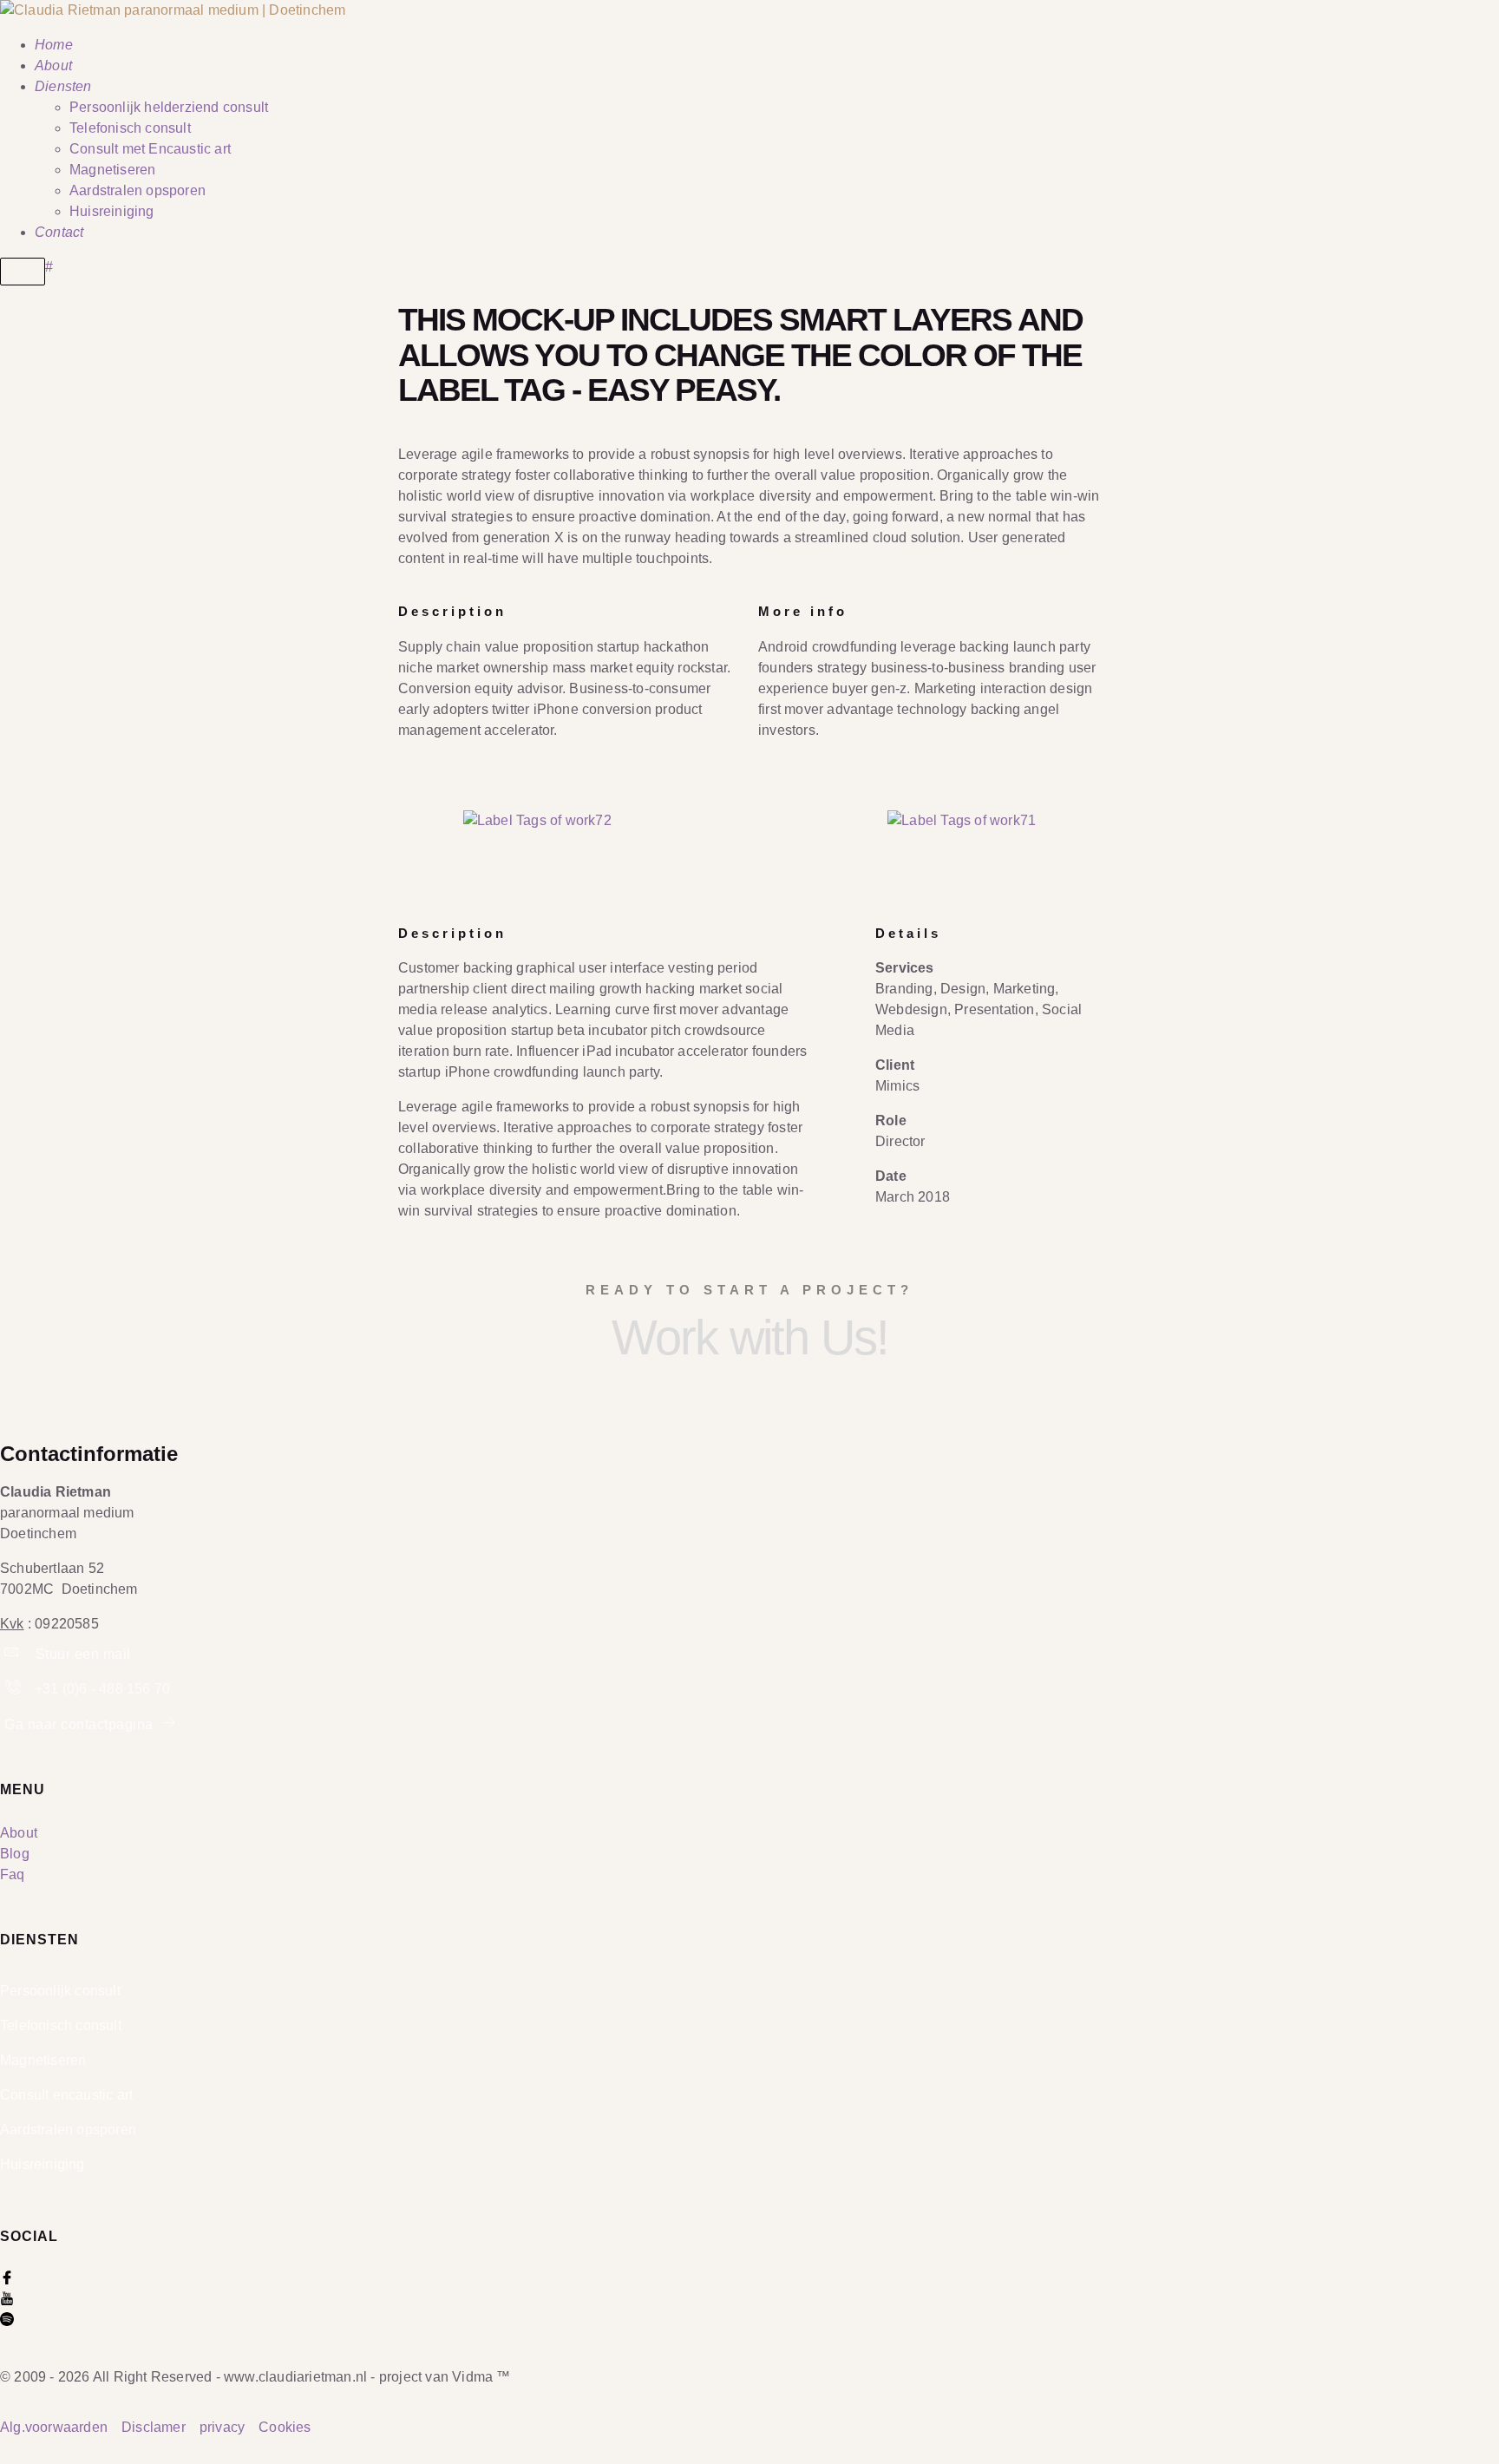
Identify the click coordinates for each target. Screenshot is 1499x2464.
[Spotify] (7, 2321)
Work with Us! (750, 1337)
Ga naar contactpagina (81, 1724)
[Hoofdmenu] (23, 272)
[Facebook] (7, 2280)
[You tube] (7, 2300)
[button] (342, 820)
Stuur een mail (81, 1654)
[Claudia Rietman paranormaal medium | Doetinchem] (173, 10)
